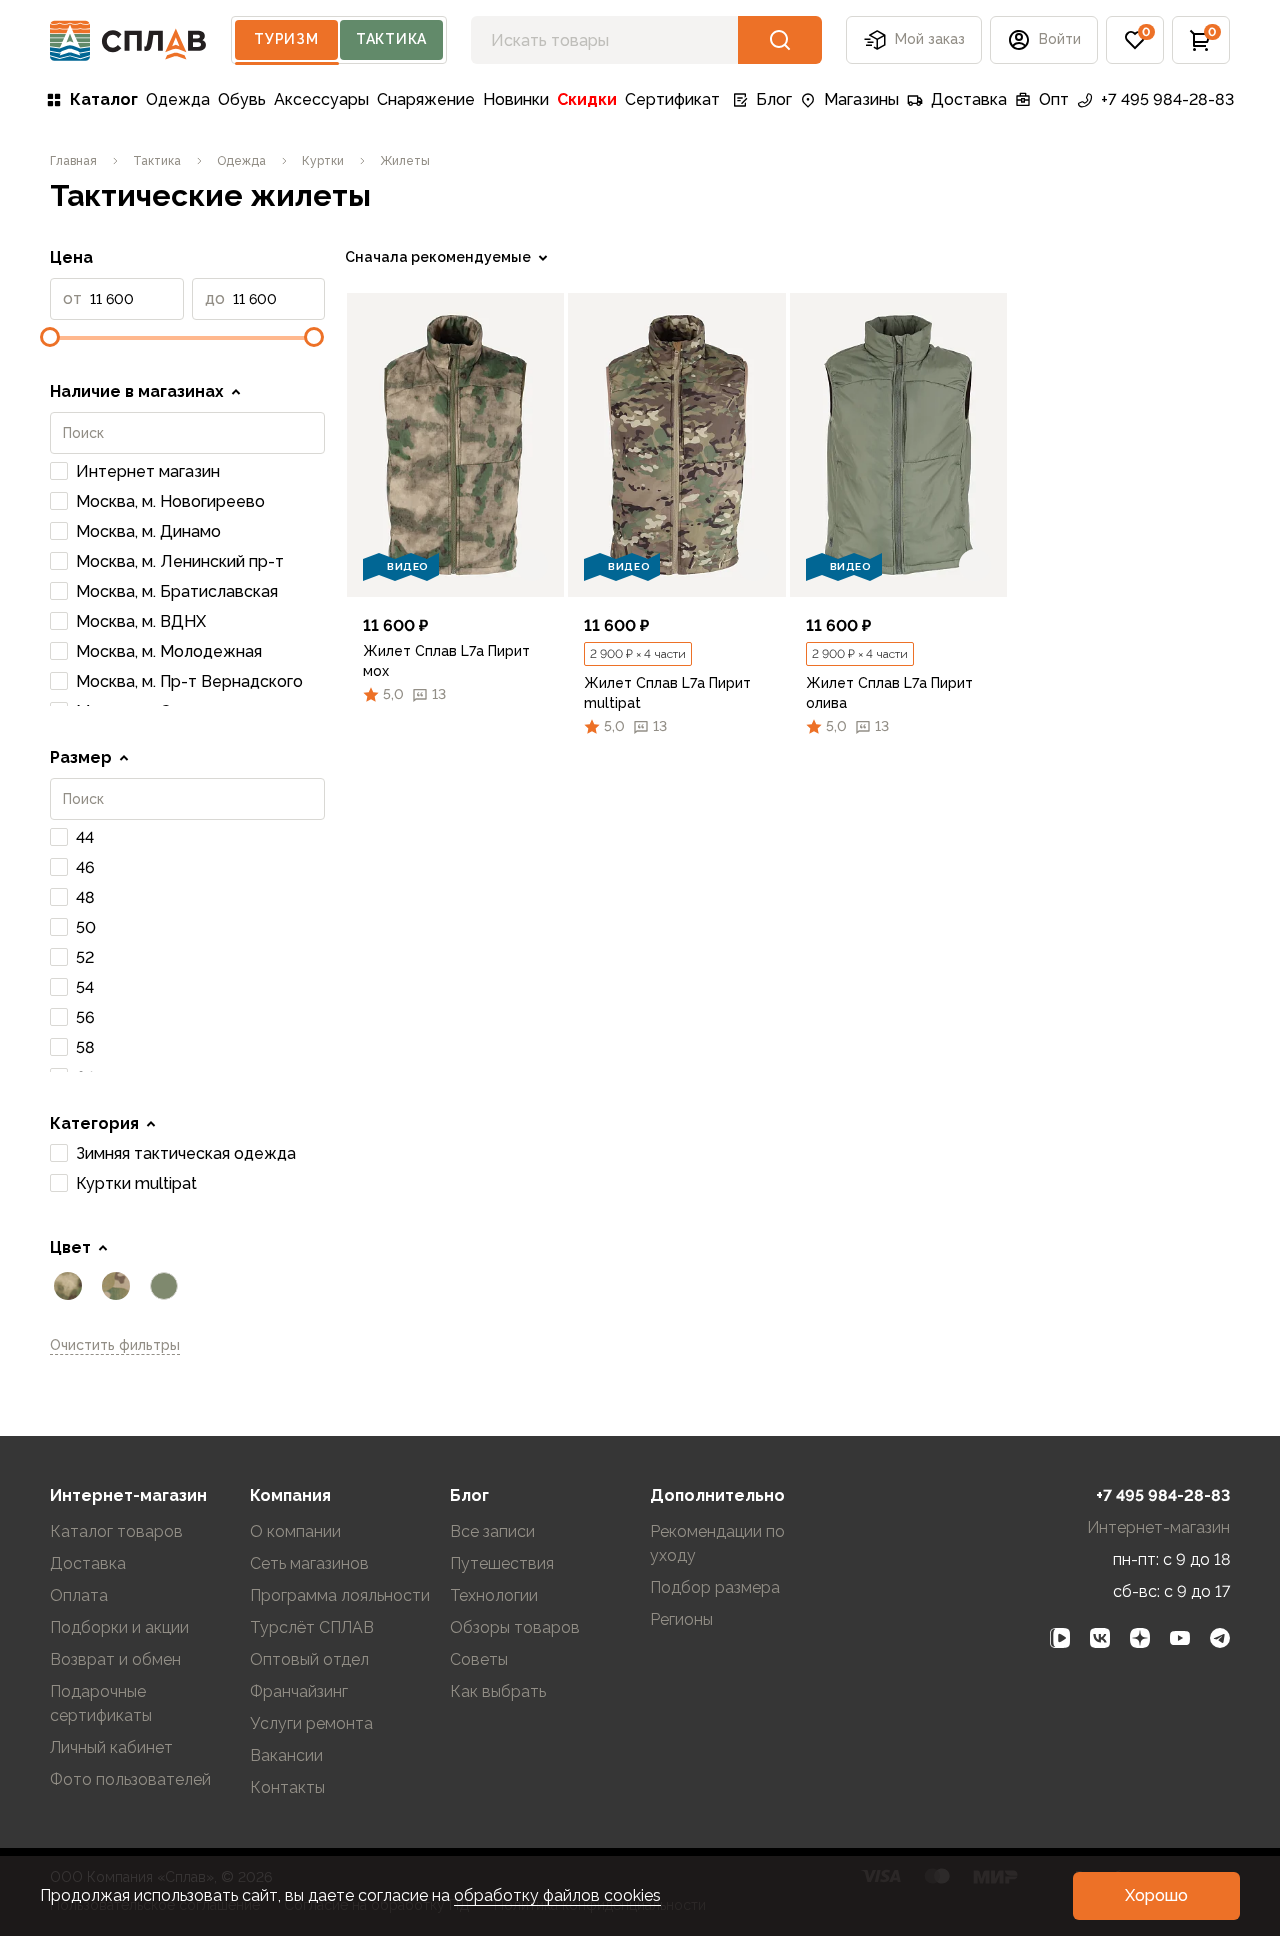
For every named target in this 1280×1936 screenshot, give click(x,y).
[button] (1135, 40)
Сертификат (672, 99)
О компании (295, 1531)
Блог (774, 99)
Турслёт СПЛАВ (312, 1627)
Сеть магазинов (309, 1563)
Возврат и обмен (115, 1659)
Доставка (969, 99)
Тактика (391, 39)
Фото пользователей (130, 1779)
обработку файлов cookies (557, 1895)
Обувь (242, 99)
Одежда (178, 99)
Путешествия (502, 1563)
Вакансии (286, 1755)
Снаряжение (426, 99)
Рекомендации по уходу (717, 1543)
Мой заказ (930, 39)
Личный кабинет (111, 1747)
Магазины (861, 99)
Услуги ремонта (311, 1723)
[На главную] (128, 40)
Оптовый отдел (309, 1659)
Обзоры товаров (515, 1627)
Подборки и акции (119, 1627)
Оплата (79, 1595)
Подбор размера (715, 1587)
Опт (1054, 99)
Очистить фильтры (115, 1345)
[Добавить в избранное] (532, 565)
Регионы (681, 1619)
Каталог (104, 99)
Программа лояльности (340, 1595)
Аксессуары (321, 99)
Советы (479, 1659)
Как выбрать (498, 1691)
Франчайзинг (299, 1691)
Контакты (287, 1787)
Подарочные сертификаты (101, 1703)
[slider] (50, 337)
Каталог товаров (116, 1531)
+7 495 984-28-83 (1167, 99)
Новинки (516, 99)
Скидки (587, 99)
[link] (455, 445)
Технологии (494, 1595)
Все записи (492, 1531)
